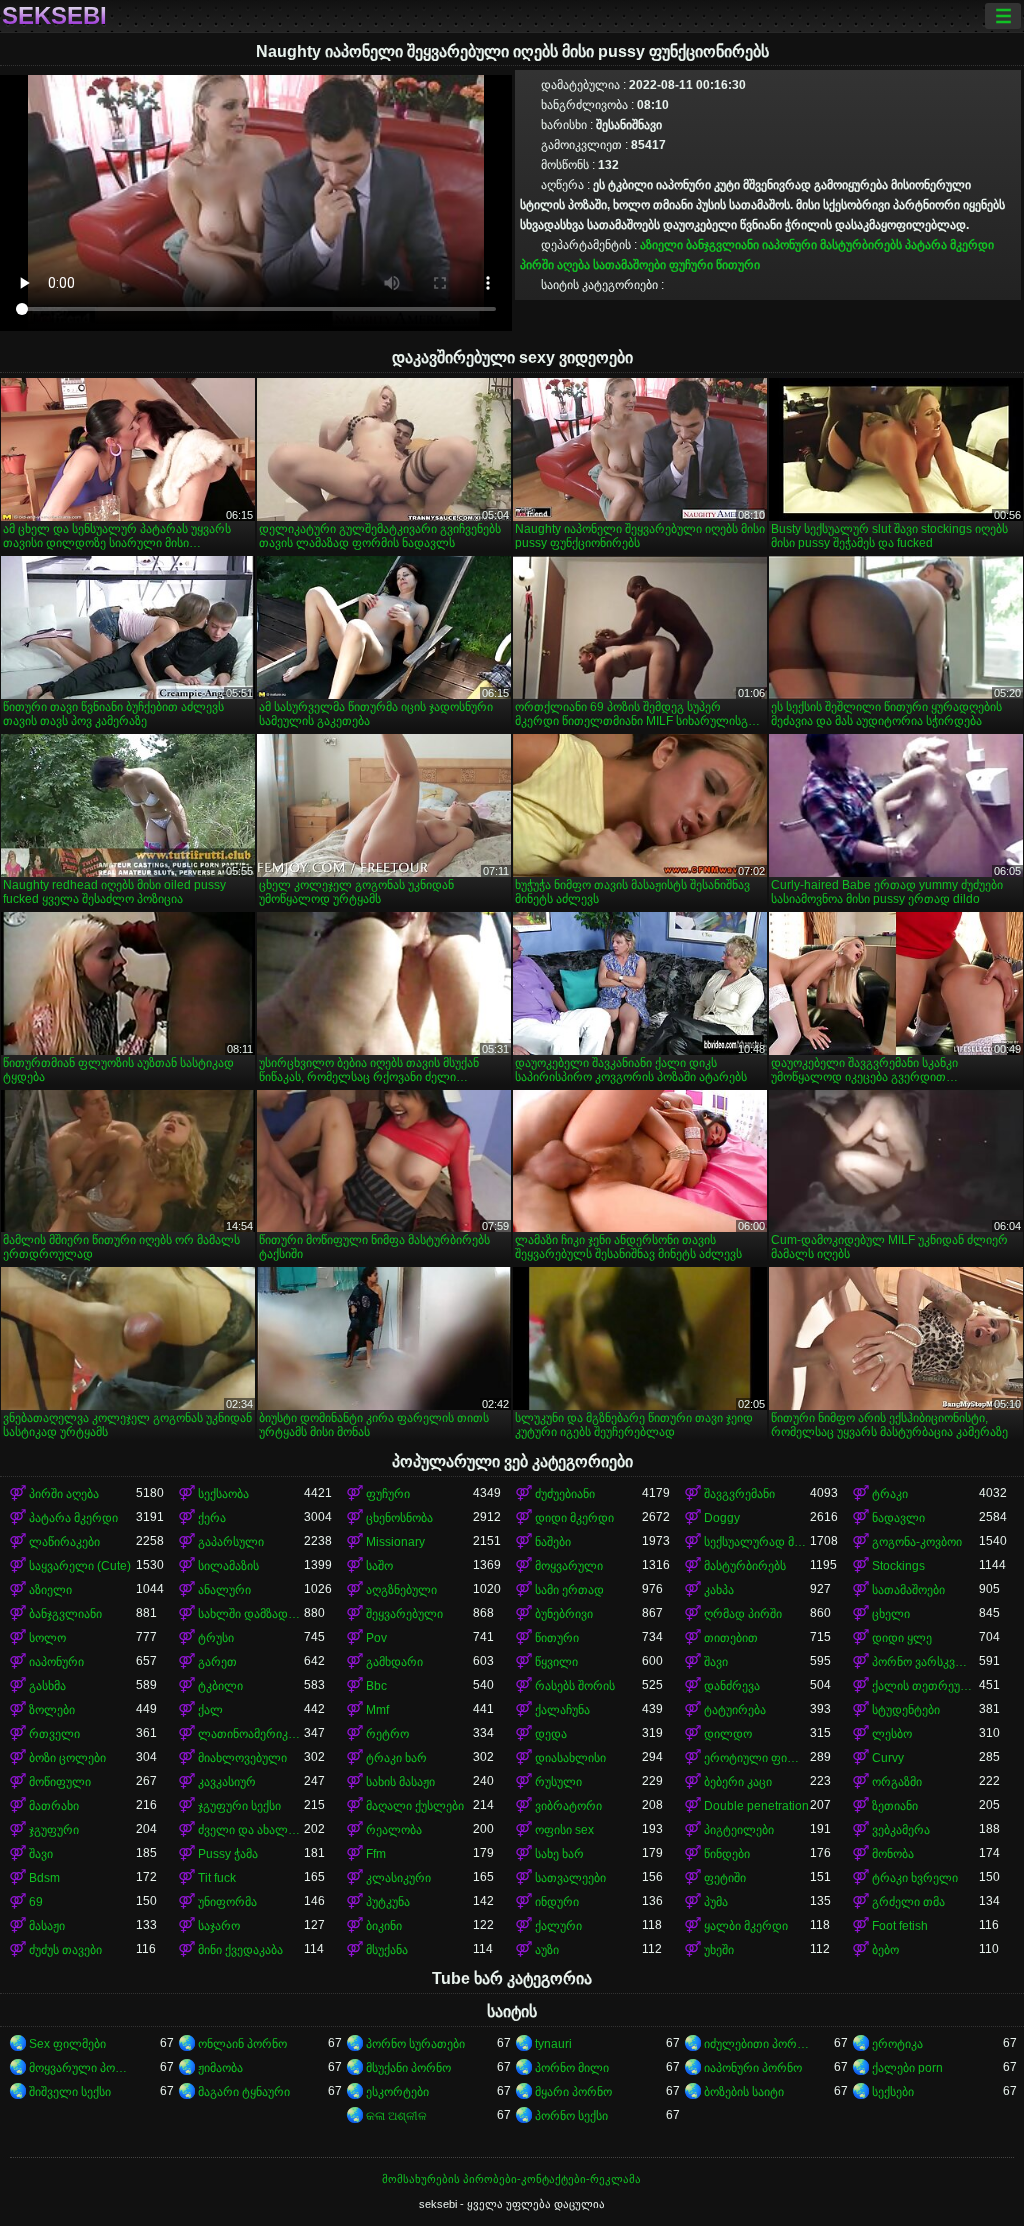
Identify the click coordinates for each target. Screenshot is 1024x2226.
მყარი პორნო (573, 2092)
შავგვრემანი (739, 1494)
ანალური (224, 1590)
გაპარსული (231, 1542)
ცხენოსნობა (399, 1518)
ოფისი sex (564, 1830)
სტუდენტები (906, 1710)
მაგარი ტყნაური (244, 2092)
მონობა (893, 1854)
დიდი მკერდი (574, 1518)
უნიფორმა (227, 1902)
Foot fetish (900, 1926)
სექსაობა (223, 1494)
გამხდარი (394, 1662)
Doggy (722, 1518)
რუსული (558, 1782)
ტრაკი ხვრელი (915, 1878)
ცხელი (891, 1614)
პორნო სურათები (415, 2044)
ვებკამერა (901, 1830)
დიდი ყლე (902, 1638)
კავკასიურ (227, 1782)
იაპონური (789, 245)
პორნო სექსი (571, 2116)
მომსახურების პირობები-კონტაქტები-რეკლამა (511, 2179)
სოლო (47, 1638)
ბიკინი (384, 1926)
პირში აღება (555, 265)
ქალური (558, 1926)
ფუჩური (691, 265)
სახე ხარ (559, 1854)
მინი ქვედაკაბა (240, 1950)
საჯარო (219, 1926)
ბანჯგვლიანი (722, 245)
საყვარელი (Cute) (80, 1566)
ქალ (210, 1710)
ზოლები (52, 1710)
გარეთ (217, 1662)
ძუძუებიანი (565, 1494)
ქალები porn (907, 2068)
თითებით (731, 1638)
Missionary (395, 1542)
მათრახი (54, 1806)
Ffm (376, 1854)
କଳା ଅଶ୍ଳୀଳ (396, 2116)
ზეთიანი (895, 1806)
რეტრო (387, 1734)
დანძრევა (732, 1686)
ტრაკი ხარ (396, 1758)
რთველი (54, 1734)
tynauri (553, 2044)
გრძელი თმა (908, 1902)
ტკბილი (220, 1686)
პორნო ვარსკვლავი (925, 1662)
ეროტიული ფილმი (757, 1758)
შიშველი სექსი (70, 2092)
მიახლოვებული (242, 1758)
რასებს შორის (575, 1686)
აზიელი (661, 245)
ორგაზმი (897, 1782)
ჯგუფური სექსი (239, 1806)
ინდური (557, 1902)
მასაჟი (47, 1926)
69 (36, 1902)
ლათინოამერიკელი (251, 1734)
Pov (376, 1638)
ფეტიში (725, 1878)
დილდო (728, 1734)
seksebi (54, 16)
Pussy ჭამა (228, 1854)
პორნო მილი (572, 2068)
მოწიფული (60, 1782)
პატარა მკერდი (949, 245)
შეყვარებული (404, 1614)
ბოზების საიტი (744, 2092)
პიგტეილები (739, 1830)
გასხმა (47, 1686)
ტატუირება (735, 1710)
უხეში (719, 1950)
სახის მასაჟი (400, 1782)
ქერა (212, 1518)
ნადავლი (898, 1518)
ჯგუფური (54, 1830)
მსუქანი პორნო (408, 2068)
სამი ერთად (569, 1590)
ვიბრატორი (568, 1806)
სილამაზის (228, 1566)
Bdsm (44, 1878)
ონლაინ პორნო (242, 2044)
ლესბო (892, 1734)
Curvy (888, 1758)
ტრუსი (216, 1638)
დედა (551, 1734)
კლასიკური (398, 1878)
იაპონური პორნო (753, 2068)
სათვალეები (570, 1878)
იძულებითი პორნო (757, 2044)
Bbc (376, 1686)
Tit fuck (217, 1878)
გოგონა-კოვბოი (917, 1542)
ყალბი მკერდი (746, 1926)
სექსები (893, 2092)
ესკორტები (397, 2092)
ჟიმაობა (220, 2068)
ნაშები (553, 1542)
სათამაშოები (629, 265)
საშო (379, 1566)
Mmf (377, 1710)
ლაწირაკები (64, 1542)
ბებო (885, 1950)
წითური (738, 265)
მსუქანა (387, 1950)
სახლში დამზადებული (251, 1614)
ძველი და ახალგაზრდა (251, 1830)
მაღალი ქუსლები (415, 1806)
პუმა (716, 1902)
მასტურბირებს (861, 245)
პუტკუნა (388, 1902)
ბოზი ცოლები (67, 1758)
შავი (716, 1662)
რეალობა (394, 1830)
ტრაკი (890, 1494)
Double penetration (756, 1806)
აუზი (547, 1950)
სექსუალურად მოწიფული (757, 1542)
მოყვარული (569, 1566)
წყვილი (556, 1662)
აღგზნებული (401, 1590)
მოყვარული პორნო (82, 2068)
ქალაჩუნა (562, 1710)
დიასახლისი (570, 1758)
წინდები (727, 1854)
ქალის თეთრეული (925, 1686)
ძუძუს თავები (65, 1950)
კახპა (719, 1590)
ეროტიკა (897, 2044)
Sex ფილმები (67, 2044)
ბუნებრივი (564, 1614)
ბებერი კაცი (738, 1782)
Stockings (898, 1566)
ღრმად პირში (743, 1614)
